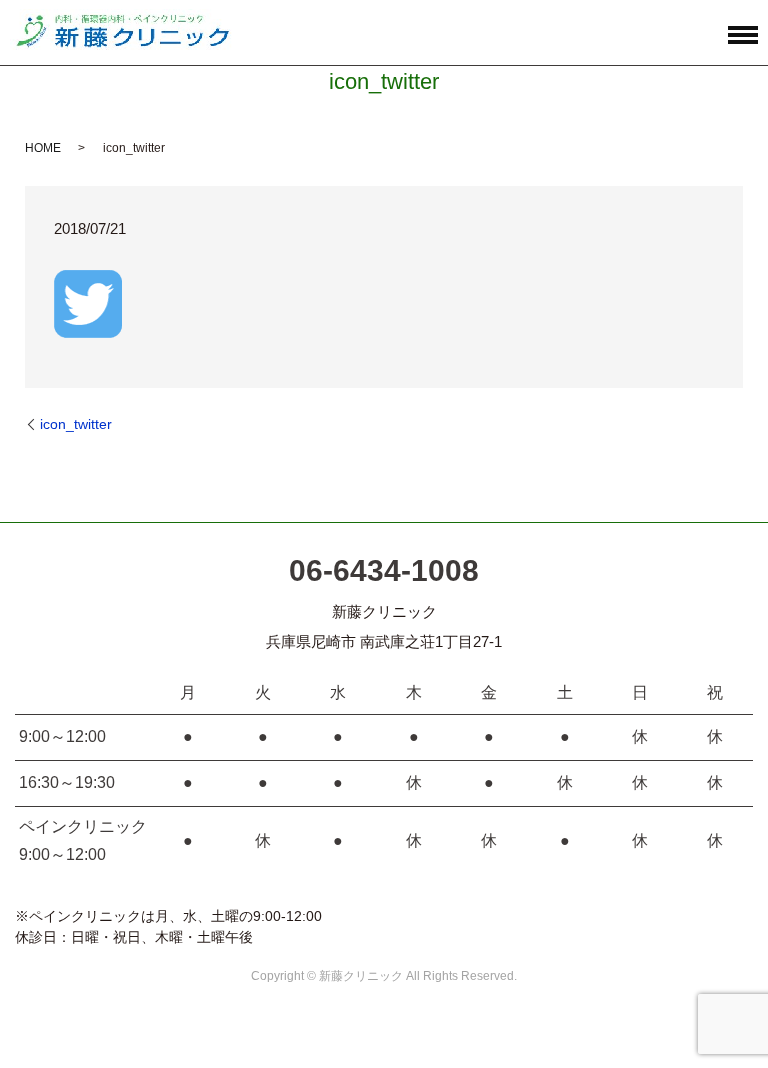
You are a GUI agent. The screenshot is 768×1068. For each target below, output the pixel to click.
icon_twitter (76, 424)
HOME (43, 148)
